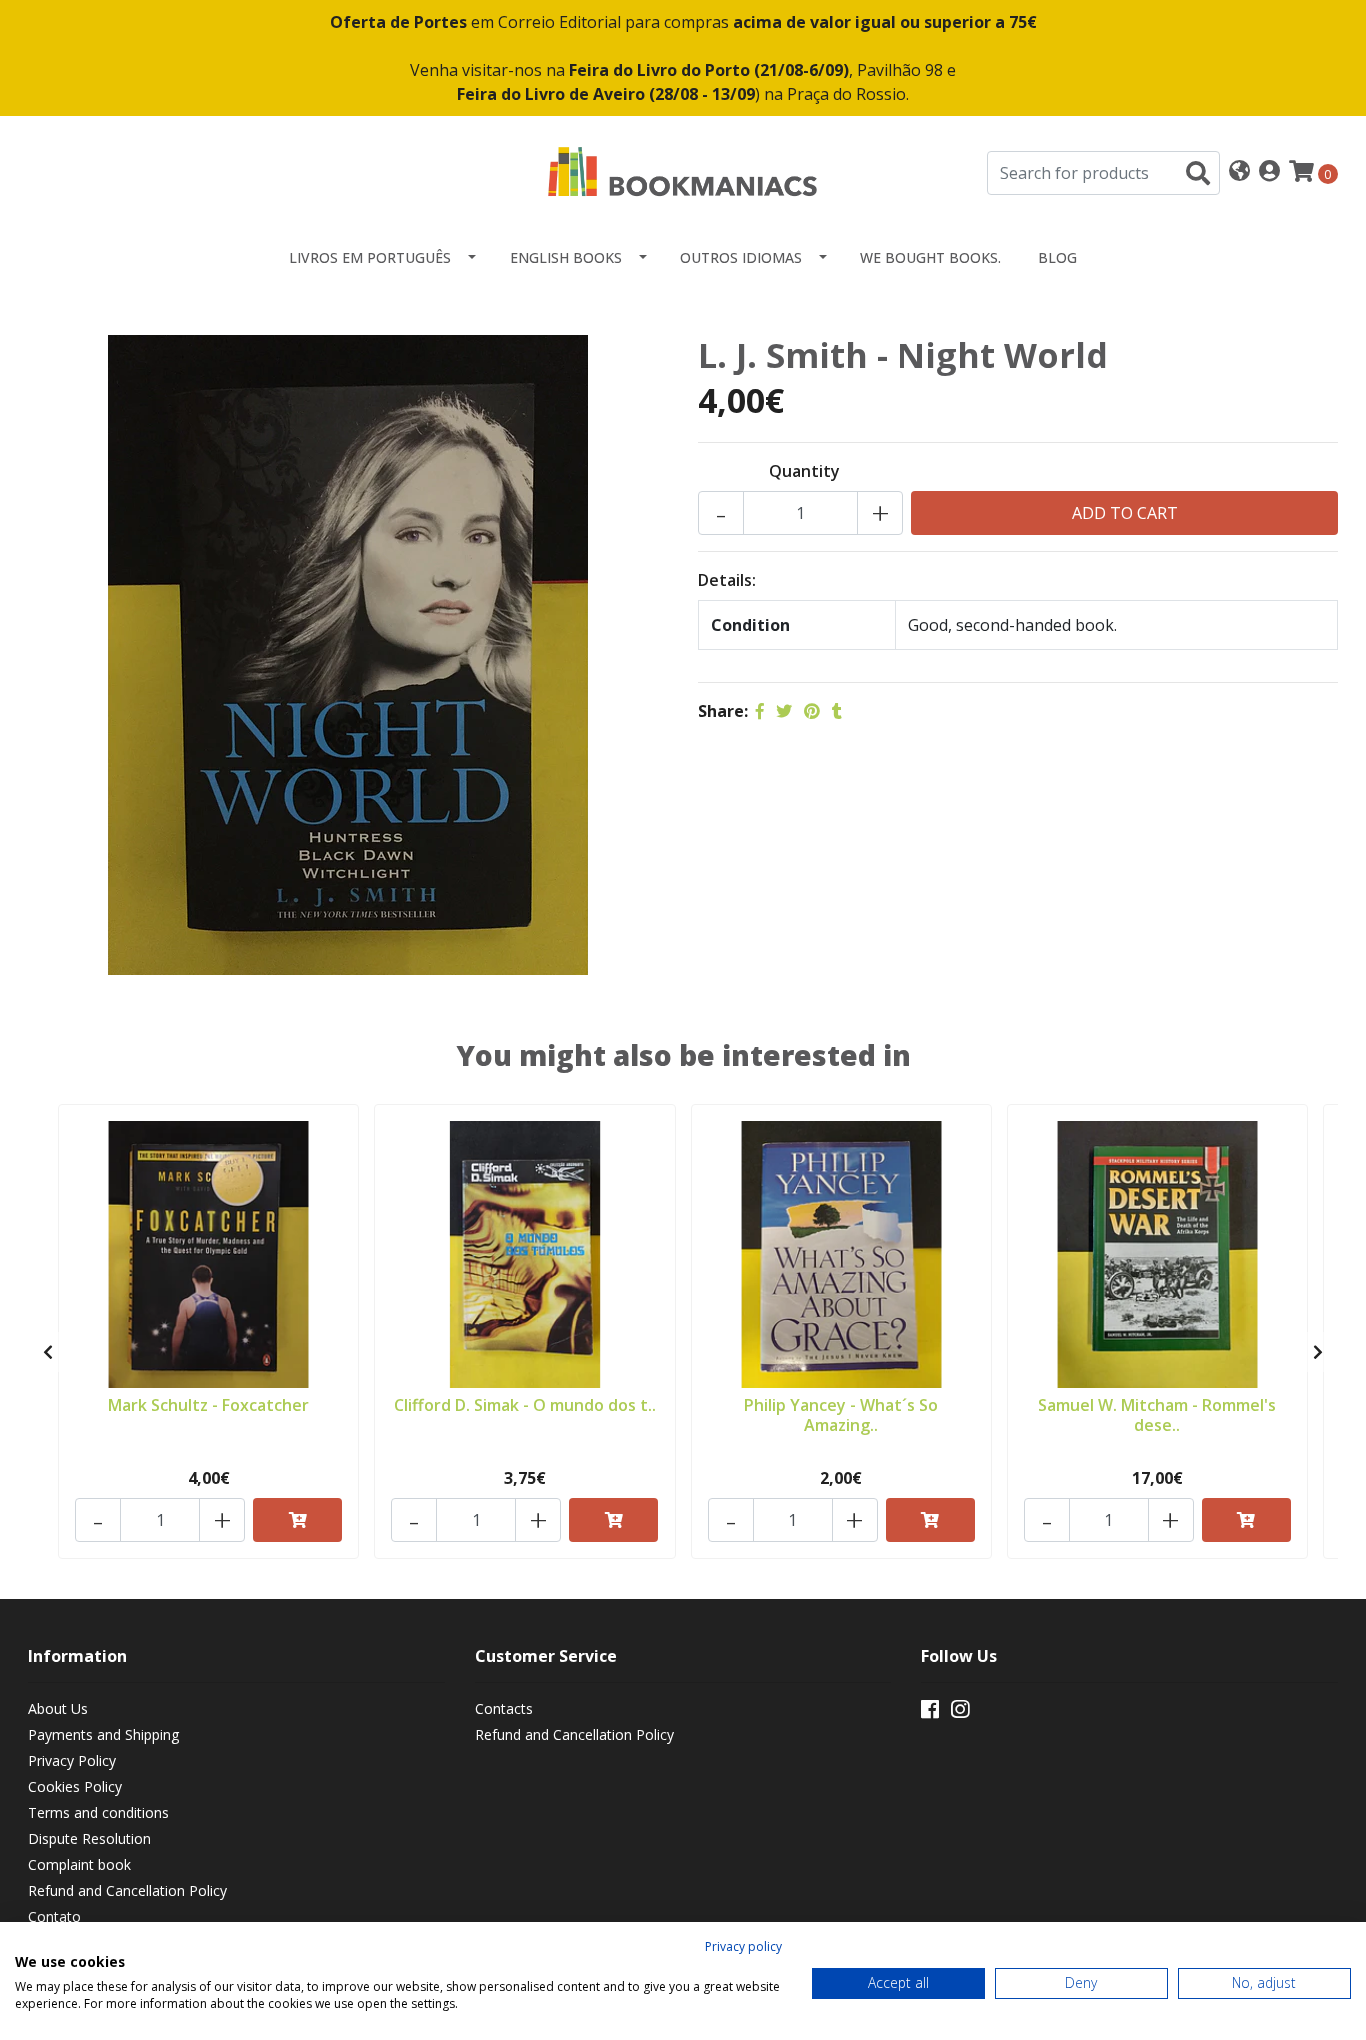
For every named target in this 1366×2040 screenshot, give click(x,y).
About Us (58, 1708)
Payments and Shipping (103, 1734)
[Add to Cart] (297, 1520)
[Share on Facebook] (760, 711)
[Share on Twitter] (784, 711)
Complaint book (79, 1864)
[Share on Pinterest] (812, 711)
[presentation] (48, 1352)
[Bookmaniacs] (683, 171)
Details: (727, 580)
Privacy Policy (72, 1760)
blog (1057, 257)
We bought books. (930, 257)
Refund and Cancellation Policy (127, 1890)
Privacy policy (743, 1946)
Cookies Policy (75, 1786)
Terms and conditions (98, 1812)
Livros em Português (370, 257)
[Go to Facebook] (930, 1713)
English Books (566, 257)
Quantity (804, 471)
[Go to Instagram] (960, 1713)
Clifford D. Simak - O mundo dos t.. (525, 1405)
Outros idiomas (741, 257)
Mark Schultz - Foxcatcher (208, 1405)
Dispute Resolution (89, 1838)
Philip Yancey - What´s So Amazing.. (841, 1414)
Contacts (504, 1708)
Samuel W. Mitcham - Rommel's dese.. (1157, 1414)
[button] (1239, 172)
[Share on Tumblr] (837, 711)
